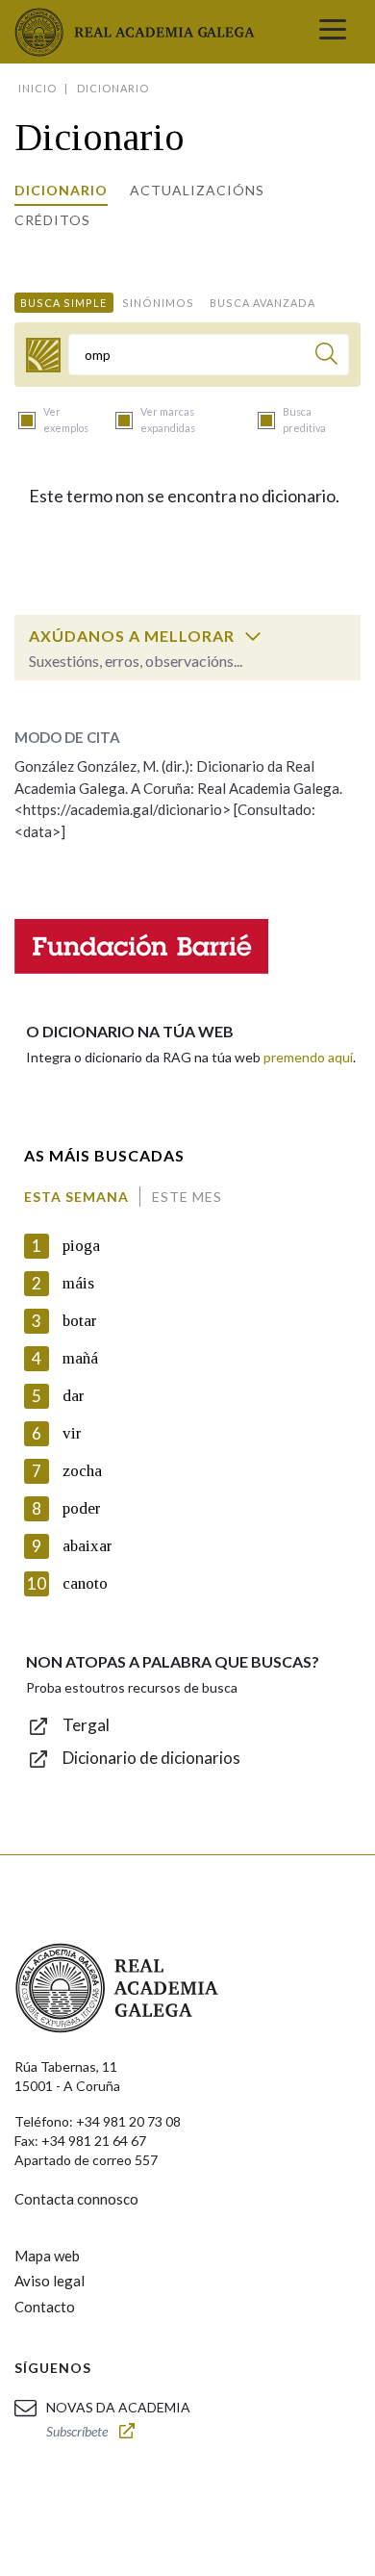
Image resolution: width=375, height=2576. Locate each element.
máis (78, 1283)
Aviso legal (50, 2281)
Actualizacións (197, 190)
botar (80, 1321)
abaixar (87, 1546)
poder (82, 1508)
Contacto (45, 2307)
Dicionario (61, 190)
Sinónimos (158, 303)
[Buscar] (326, 357)
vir (72, 1433)
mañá (80, 1358)
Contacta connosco (76, 2199)
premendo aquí (308, 1057)
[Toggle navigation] (333, 32)
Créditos (52, 220)
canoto (85, 1583)
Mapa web (47, 2256)
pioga (81, 1246)
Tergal (86, 1725)
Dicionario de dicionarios (151, 1758)
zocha (82, 1471)
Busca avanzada (262, 303)
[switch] (253, 636)
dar (74, 1396)
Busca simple (63, 303)
